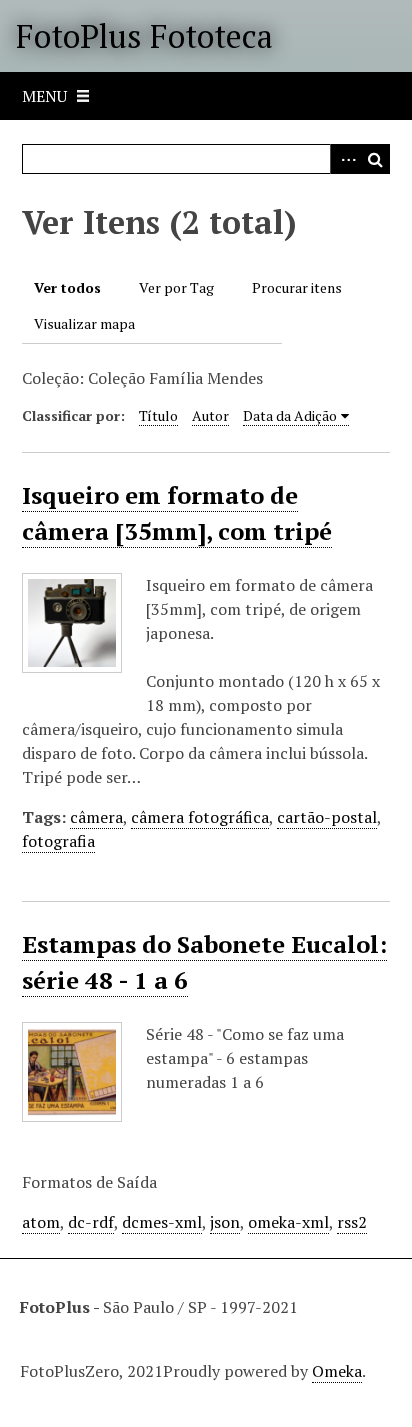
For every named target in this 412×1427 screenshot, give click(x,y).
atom (41, 1222)
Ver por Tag (176, 287)
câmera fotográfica (200, 817)
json (225, 1222)
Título (158, 415)
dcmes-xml (162, 1222)
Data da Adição (290, 415)
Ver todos (67, 287)
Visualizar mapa (84, 323)
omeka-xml (288, 1222)
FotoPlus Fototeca (144, 36)
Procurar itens (297, 287)
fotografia (58, 841)
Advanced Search (345, 159)
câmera (96, 817)
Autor (210, 415)
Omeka (337, 1371)
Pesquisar (375, 159)
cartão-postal (327, 817)
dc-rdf (91, 1222)
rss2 (352, 1222)
